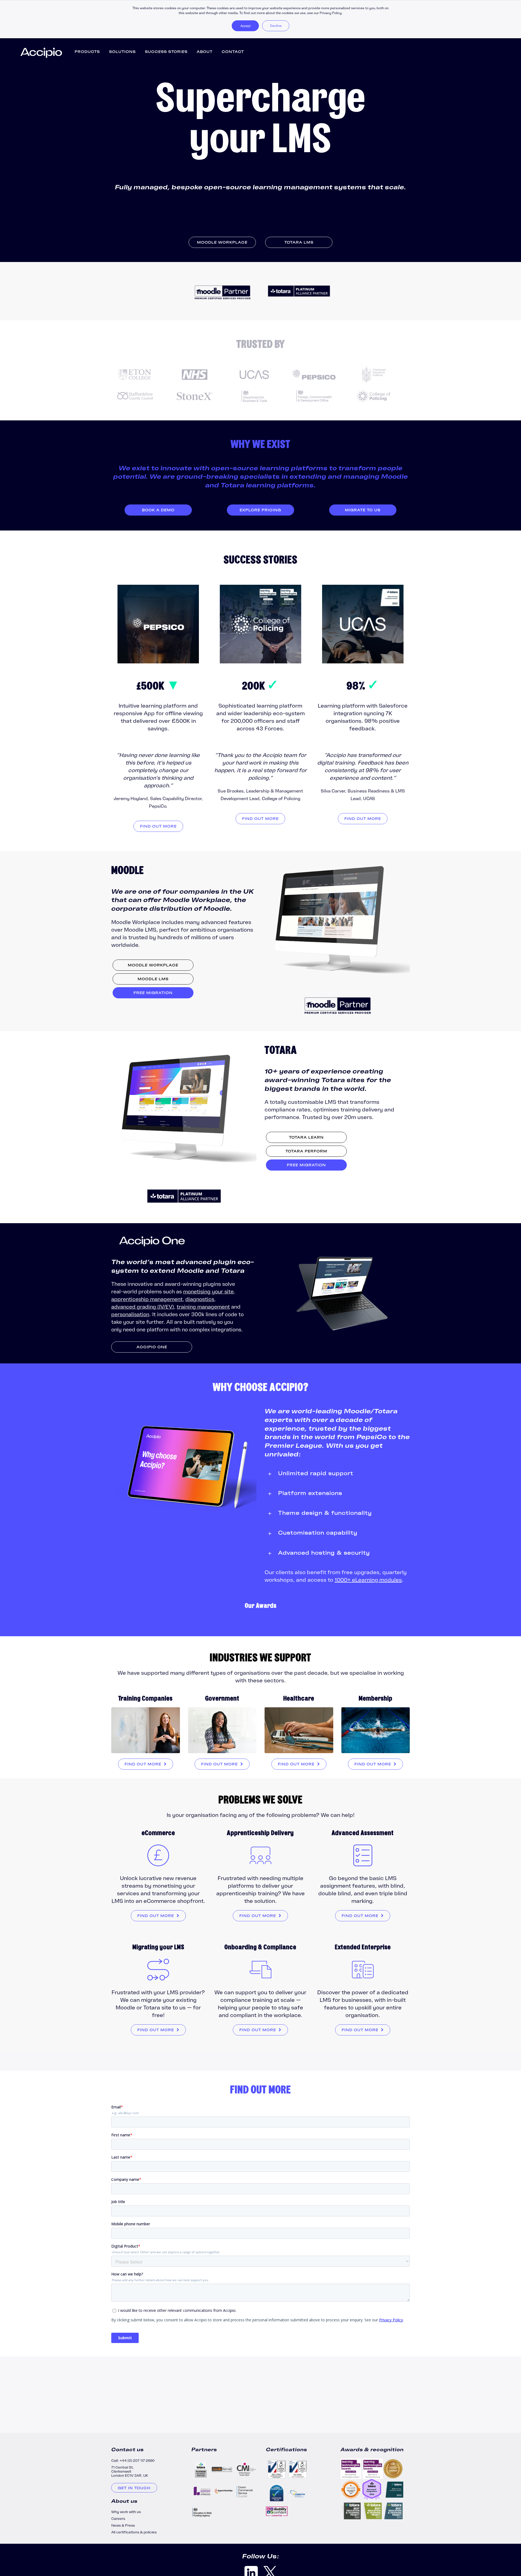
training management (203, 1307)
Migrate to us (363, 510)
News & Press (123, 2525)
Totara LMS (299, 242)
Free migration (153, 993)
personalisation (130, 1314)
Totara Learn (306, 1137)
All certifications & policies (134, 2532)
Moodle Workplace (222, 242)
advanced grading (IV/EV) (143, 1307)
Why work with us (126, 2512)
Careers (118, 2519)
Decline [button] (276, 26)
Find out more (158, 826)
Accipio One (152, 1347)
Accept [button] (245, 26)
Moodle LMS (153, 979)
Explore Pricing (260, 510)
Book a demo (158, 510)
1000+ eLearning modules (368, 1580)
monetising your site (208, 1292)
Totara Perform (306, 1151)
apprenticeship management (147, 1299)
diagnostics (200, 1299)
